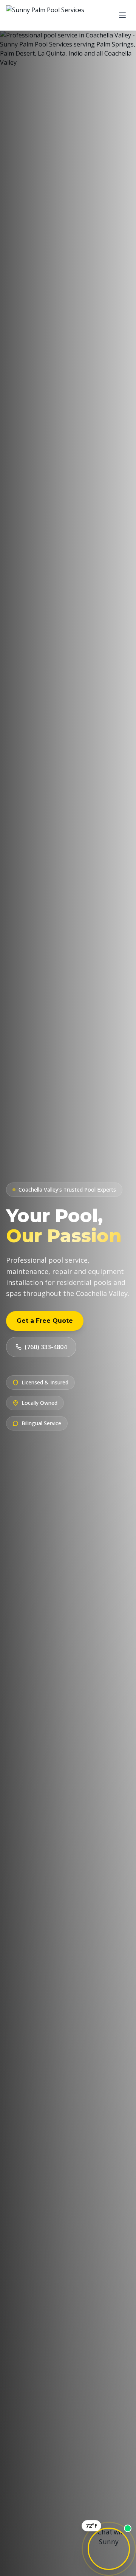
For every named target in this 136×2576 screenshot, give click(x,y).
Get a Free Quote (45, 1321)
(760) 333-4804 (46, 1347)
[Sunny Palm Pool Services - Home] (45, 15)
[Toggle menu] (122, 15)
